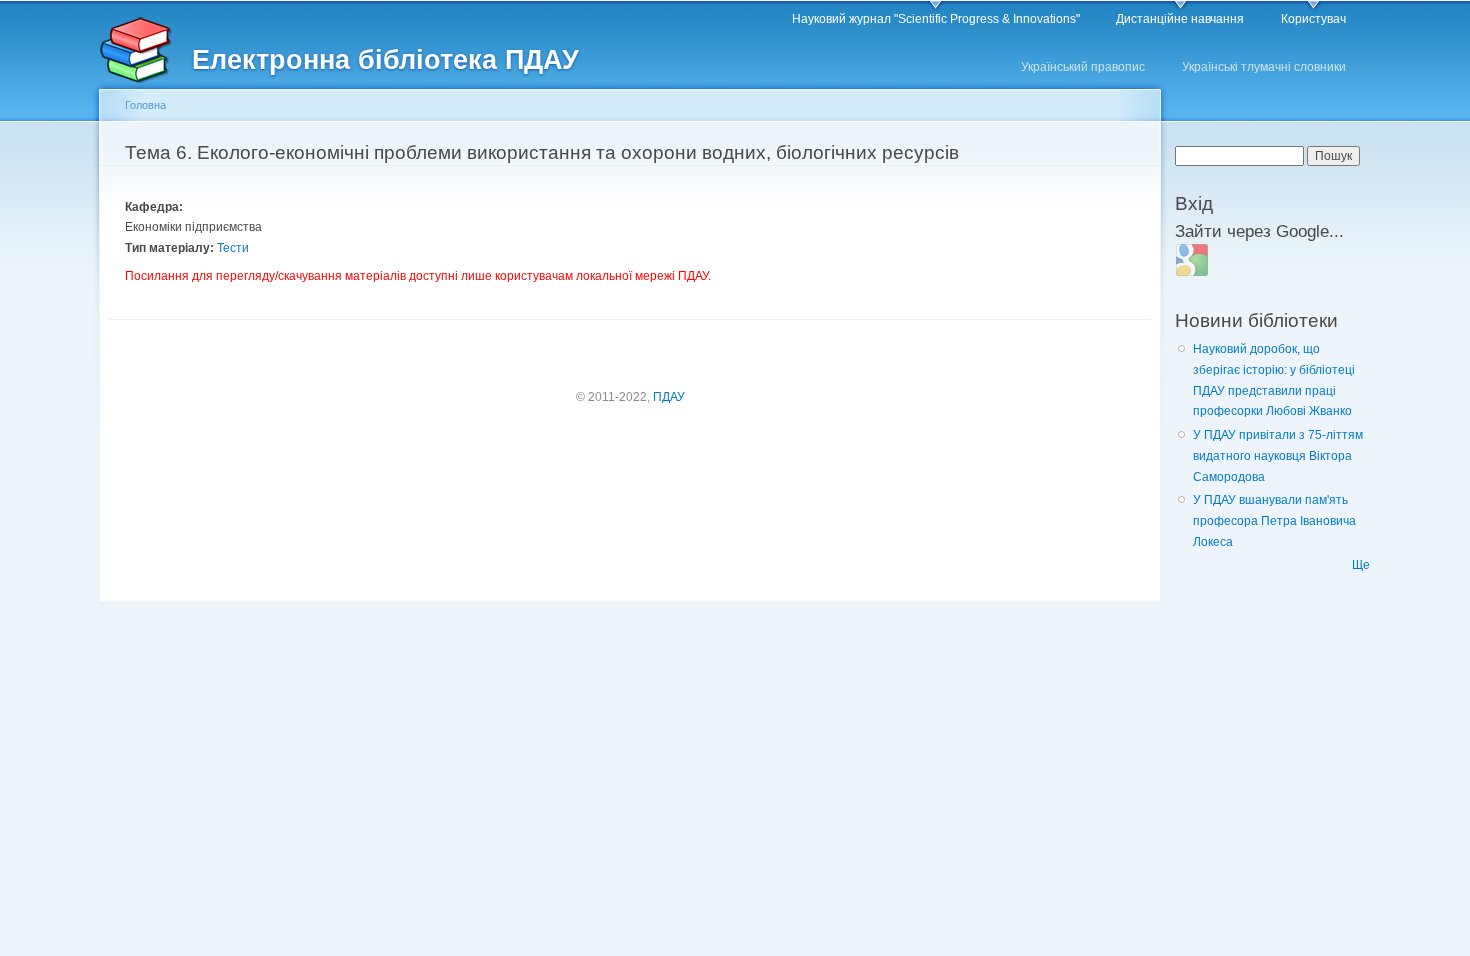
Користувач (1313, 19)
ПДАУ (669, 397)
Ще (1361, 565)
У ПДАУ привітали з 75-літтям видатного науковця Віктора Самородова (1278, 455)
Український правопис (1083, 67)
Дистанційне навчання (1180, 19)
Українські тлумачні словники (1264, 67)
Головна (145, 105)
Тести (233, 248)
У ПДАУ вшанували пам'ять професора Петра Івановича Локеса (1274, 520)
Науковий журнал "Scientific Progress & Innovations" (936, 19)
